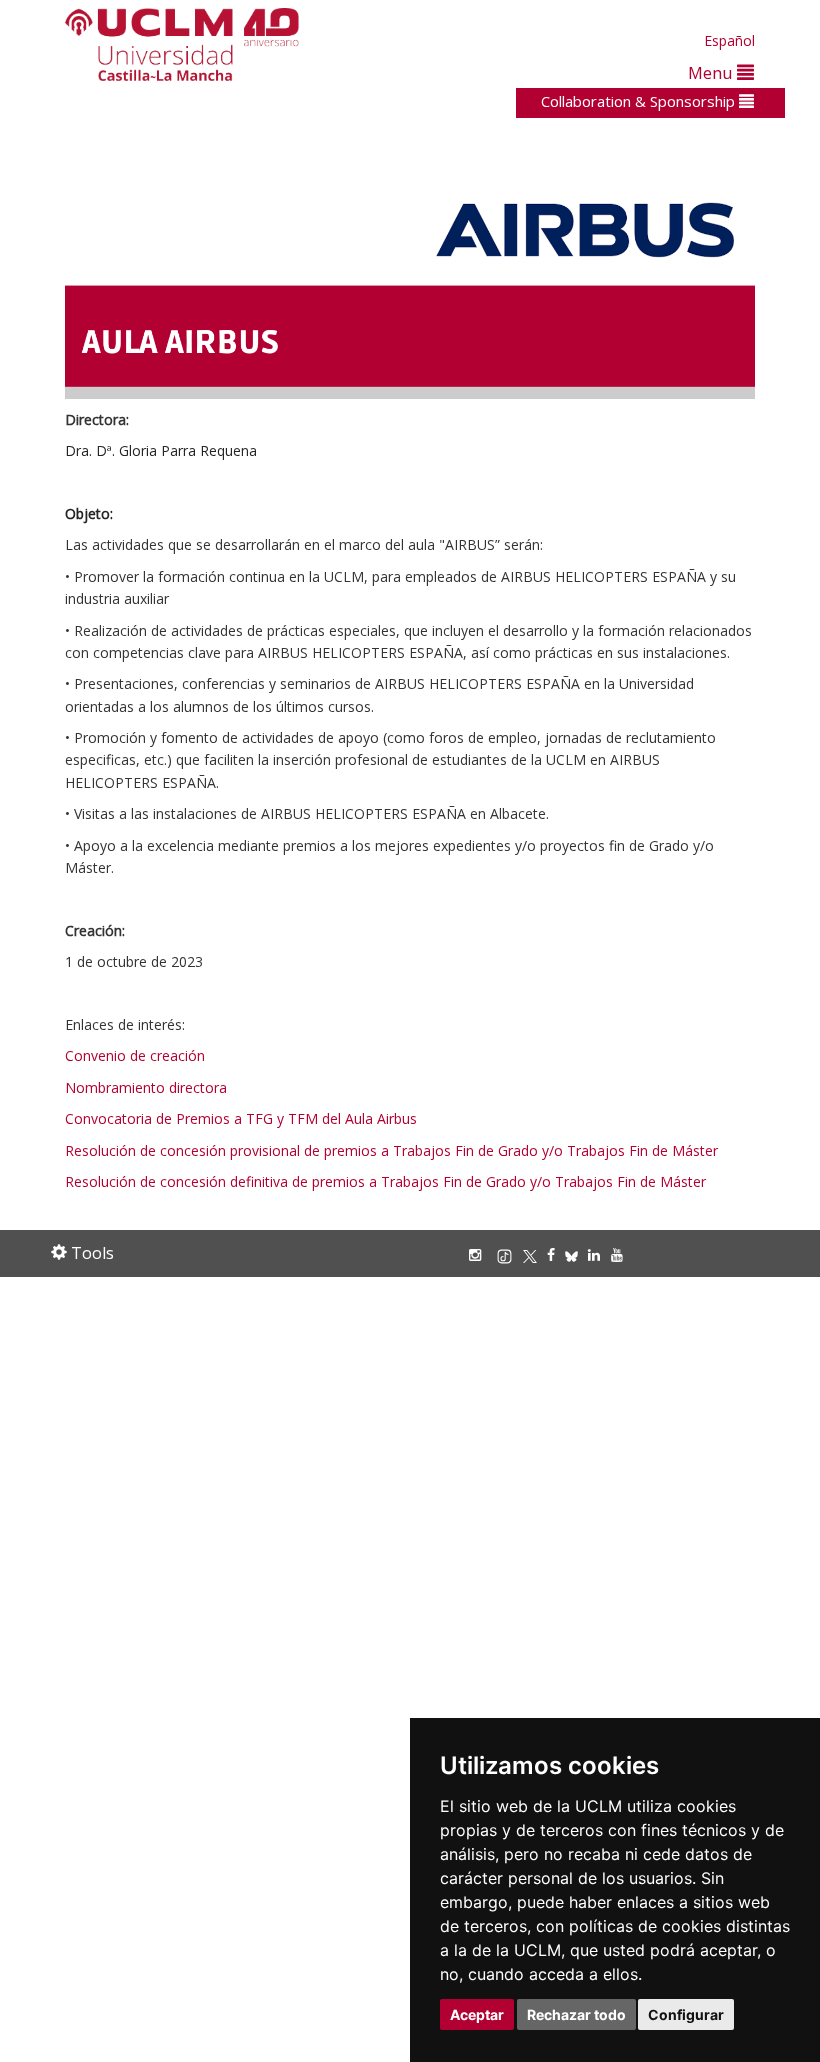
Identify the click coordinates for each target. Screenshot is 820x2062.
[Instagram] (480, 1254)
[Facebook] (556, 1254)
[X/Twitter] (535, 1254)
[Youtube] (622, 1254)
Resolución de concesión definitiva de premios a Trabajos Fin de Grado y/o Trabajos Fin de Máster (385, 1181)
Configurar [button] (686, 2014)
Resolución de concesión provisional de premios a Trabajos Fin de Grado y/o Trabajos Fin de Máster (391, 1150)
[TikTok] (509, 1254)
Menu (712, 72)
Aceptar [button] (477, 2014)
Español (729, 40)
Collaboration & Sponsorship (640, 101)
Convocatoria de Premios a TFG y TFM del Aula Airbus (243, 1118)
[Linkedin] (594, 1254)
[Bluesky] (576, 1254)
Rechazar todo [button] (576, 2014)
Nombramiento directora (146, 1087)
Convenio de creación (135, 1055)
